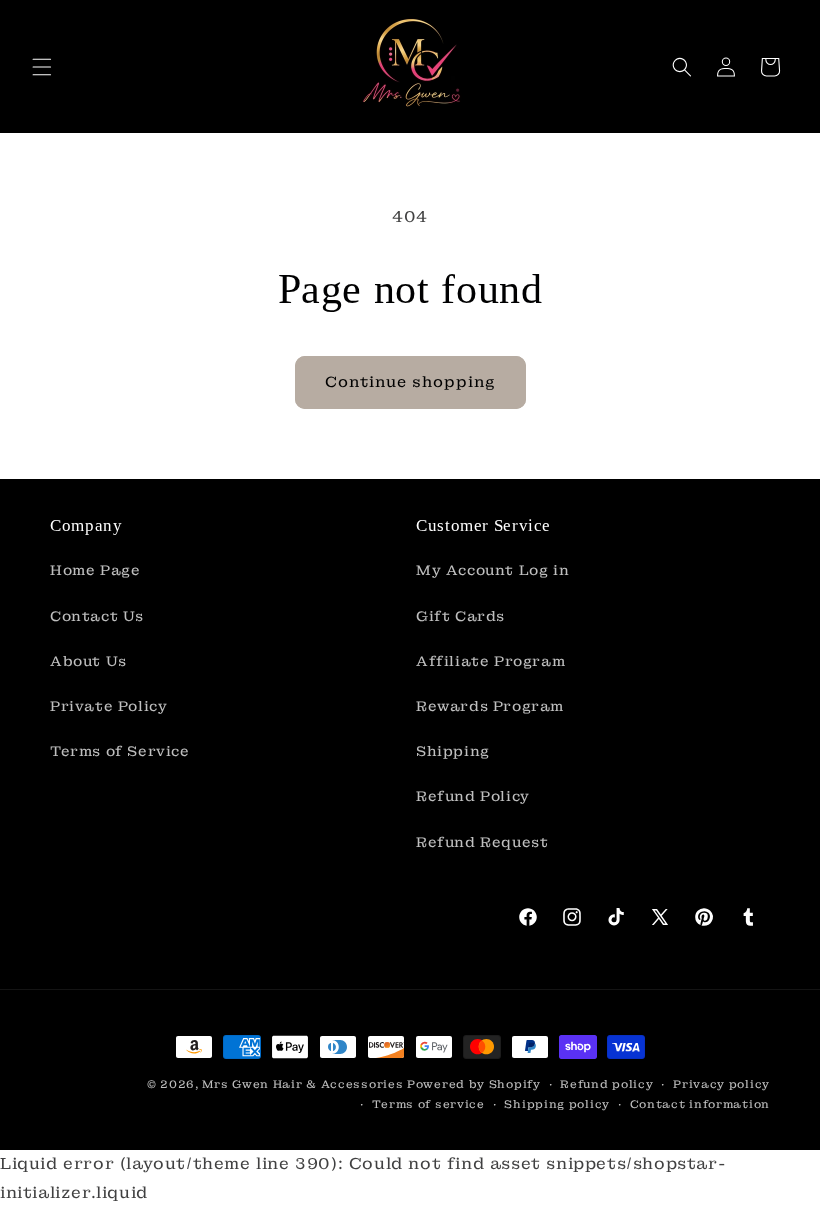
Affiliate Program (490, 661)
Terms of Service (120, 751)
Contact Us (97, 616)
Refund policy (606, 1084)
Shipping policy (557, 1104)
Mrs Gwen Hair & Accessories (302, 1084)
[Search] (682, 67)
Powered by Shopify (474, 1084)
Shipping (453, 751)
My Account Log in (492, 570)
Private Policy (108, 706)
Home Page (95, 570)
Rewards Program (490, 706)
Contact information (700, 1104)
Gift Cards (460, 616)
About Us (88, 661)
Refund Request (482, 842)
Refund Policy (473, 796)
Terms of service (428, 1104)
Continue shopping (410, 382)
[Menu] (42, 67)
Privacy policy (721, 1084)
